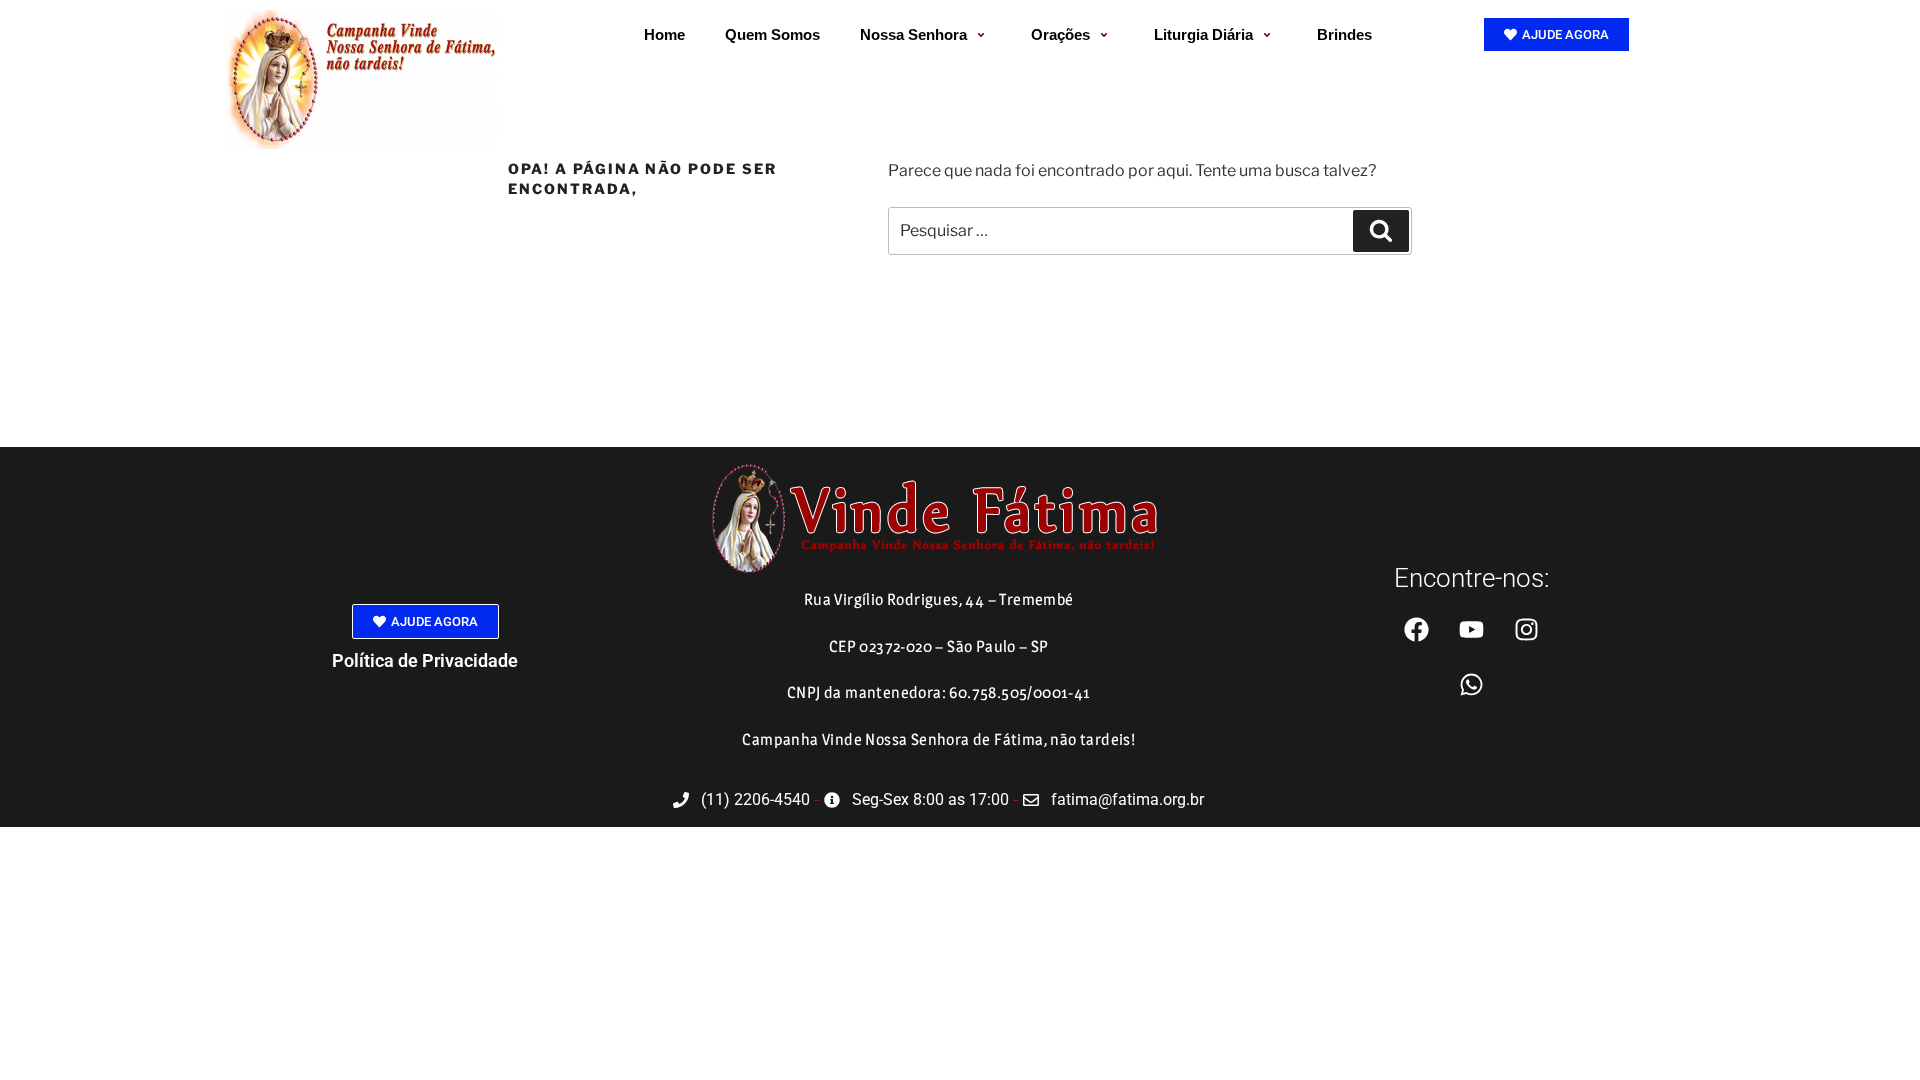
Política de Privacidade (425, 660)
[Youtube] (1471, 629)
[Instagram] (1526, 629)
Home (664, 34)
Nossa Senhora (913, 34)
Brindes (1344, 34)
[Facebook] (1416, 629)
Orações (1060, 34)
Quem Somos (772, 34)
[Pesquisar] (1381, 231)
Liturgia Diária (1203, 34)
